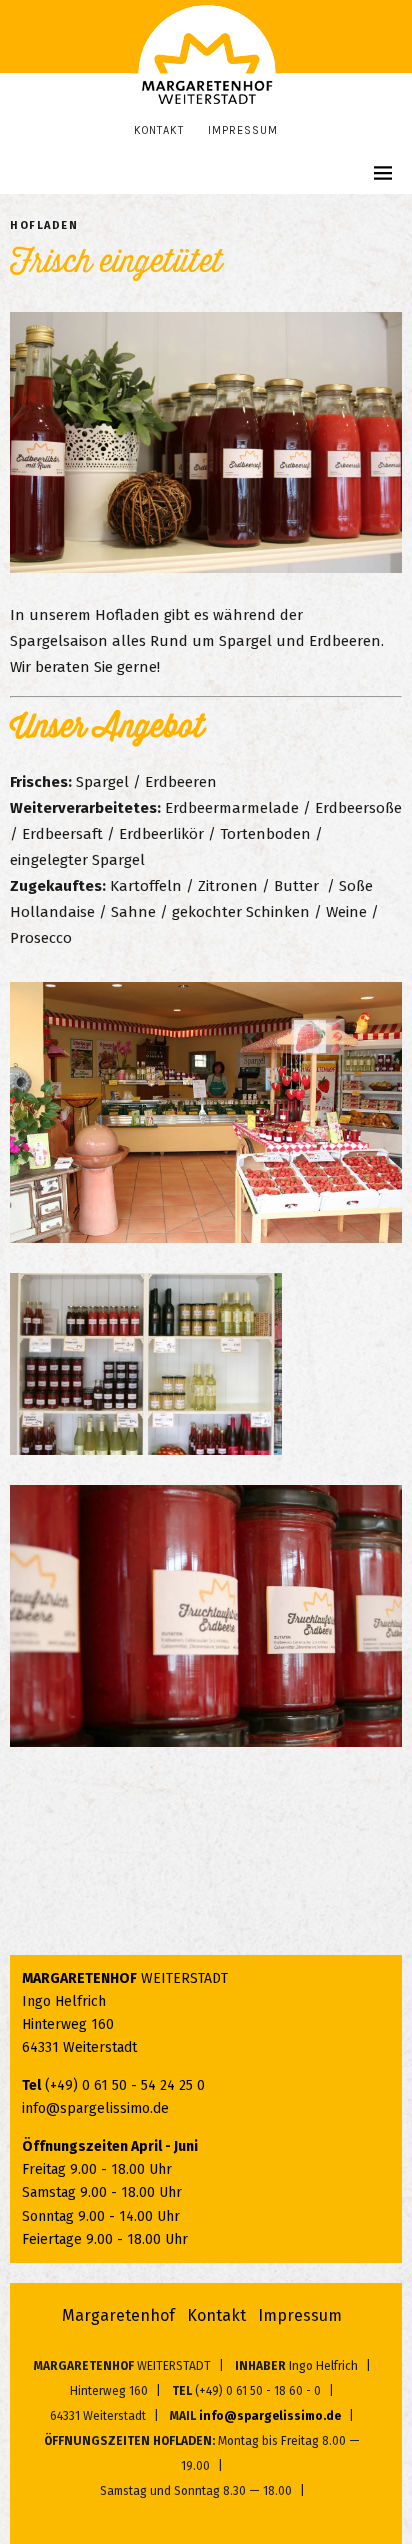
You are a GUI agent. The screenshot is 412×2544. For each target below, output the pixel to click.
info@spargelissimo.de (95, 2108)
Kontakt (159, 130)
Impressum (243, 130)
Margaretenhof (118, 2315)
